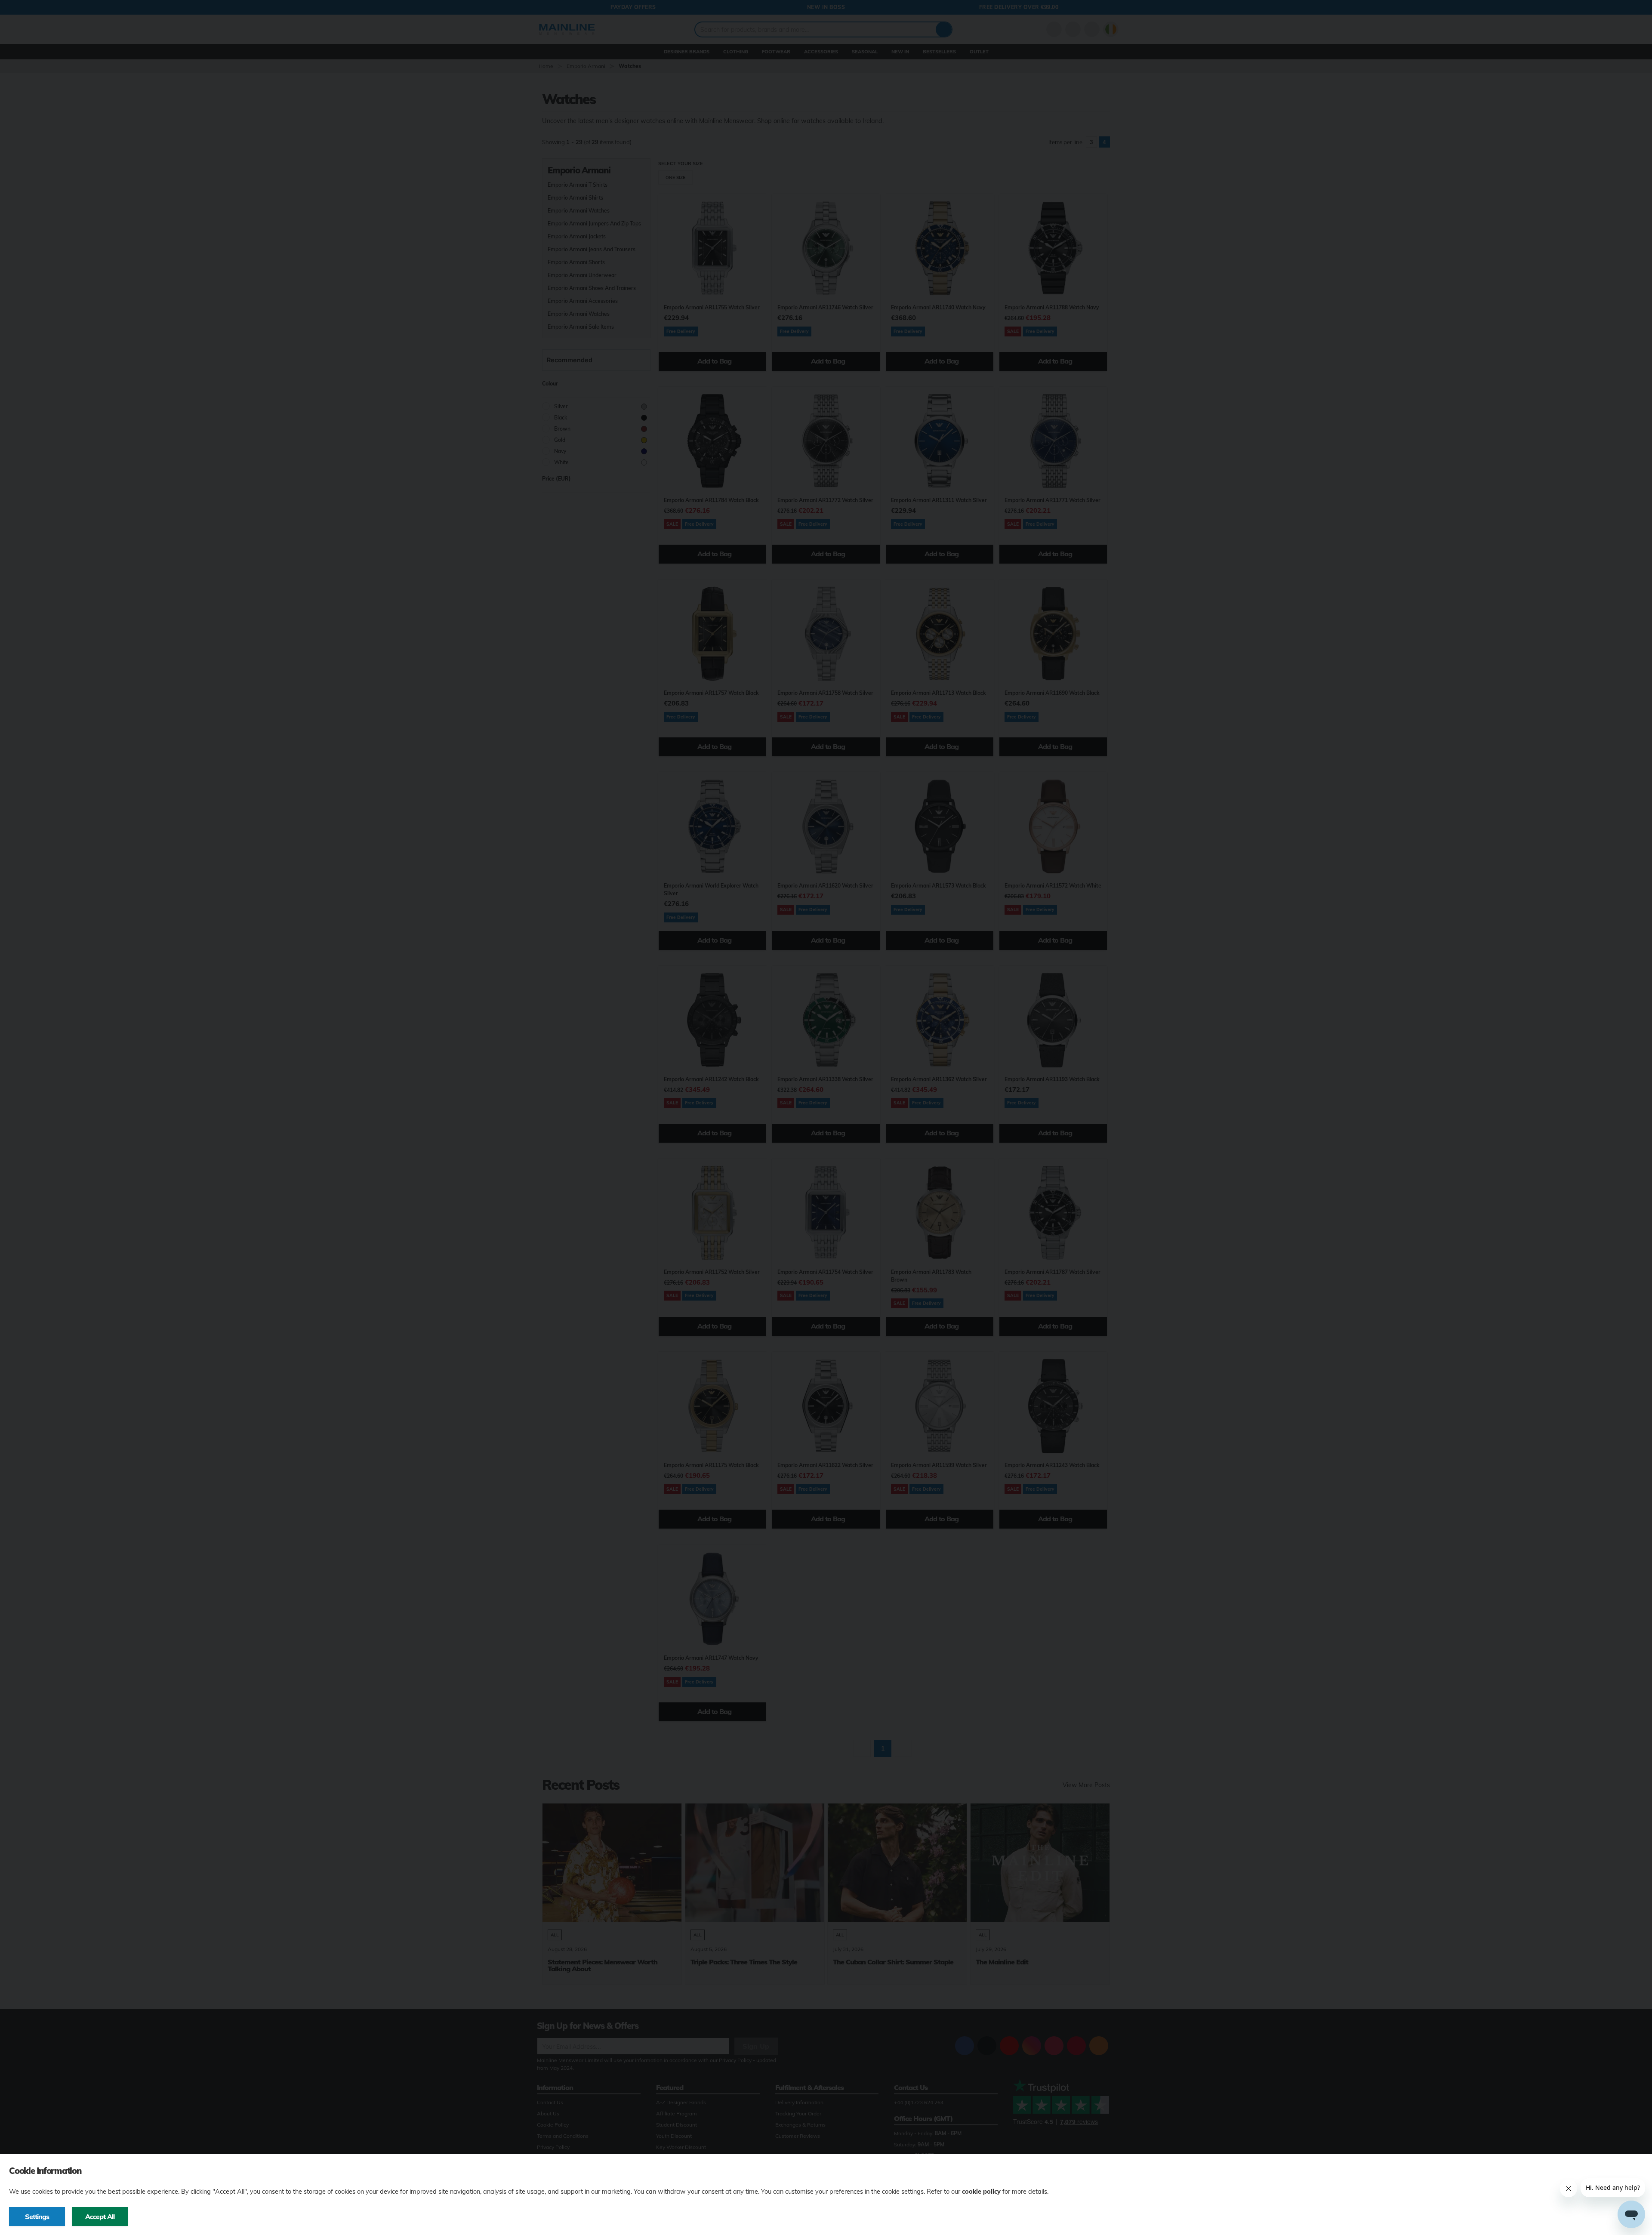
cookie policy (981, 2192)
